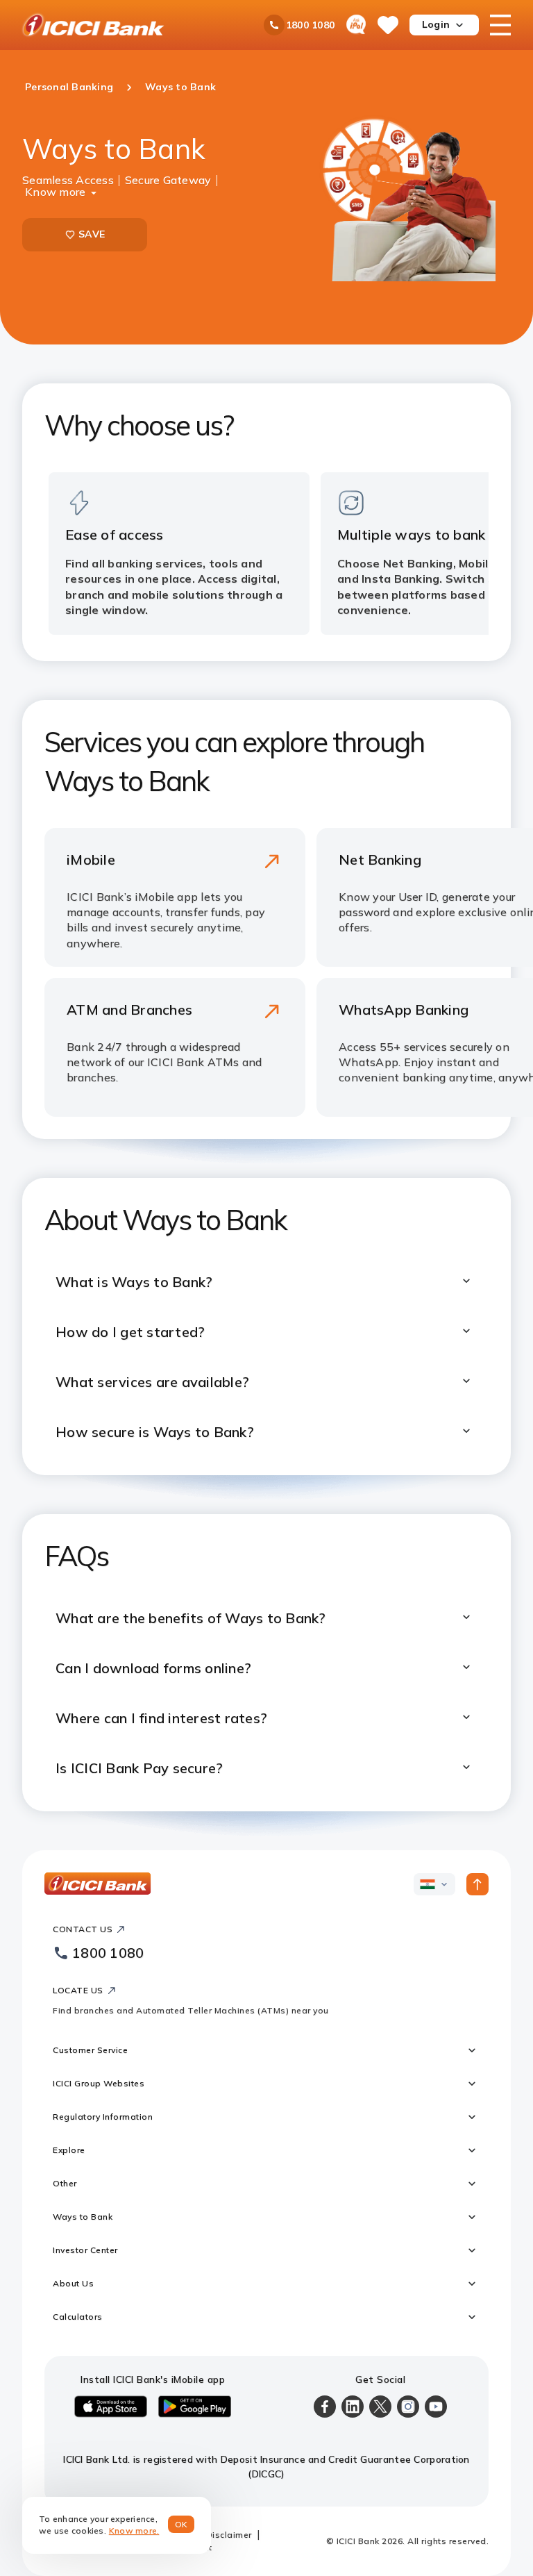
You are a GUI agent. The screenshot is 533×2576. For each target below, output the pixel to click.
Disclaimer (229, 2535)
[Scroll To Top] (477, 1884)
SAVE (92, 234)
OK (181, 2524)
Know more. (134, 2531)
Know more (55, 190)
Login (436, 24)
